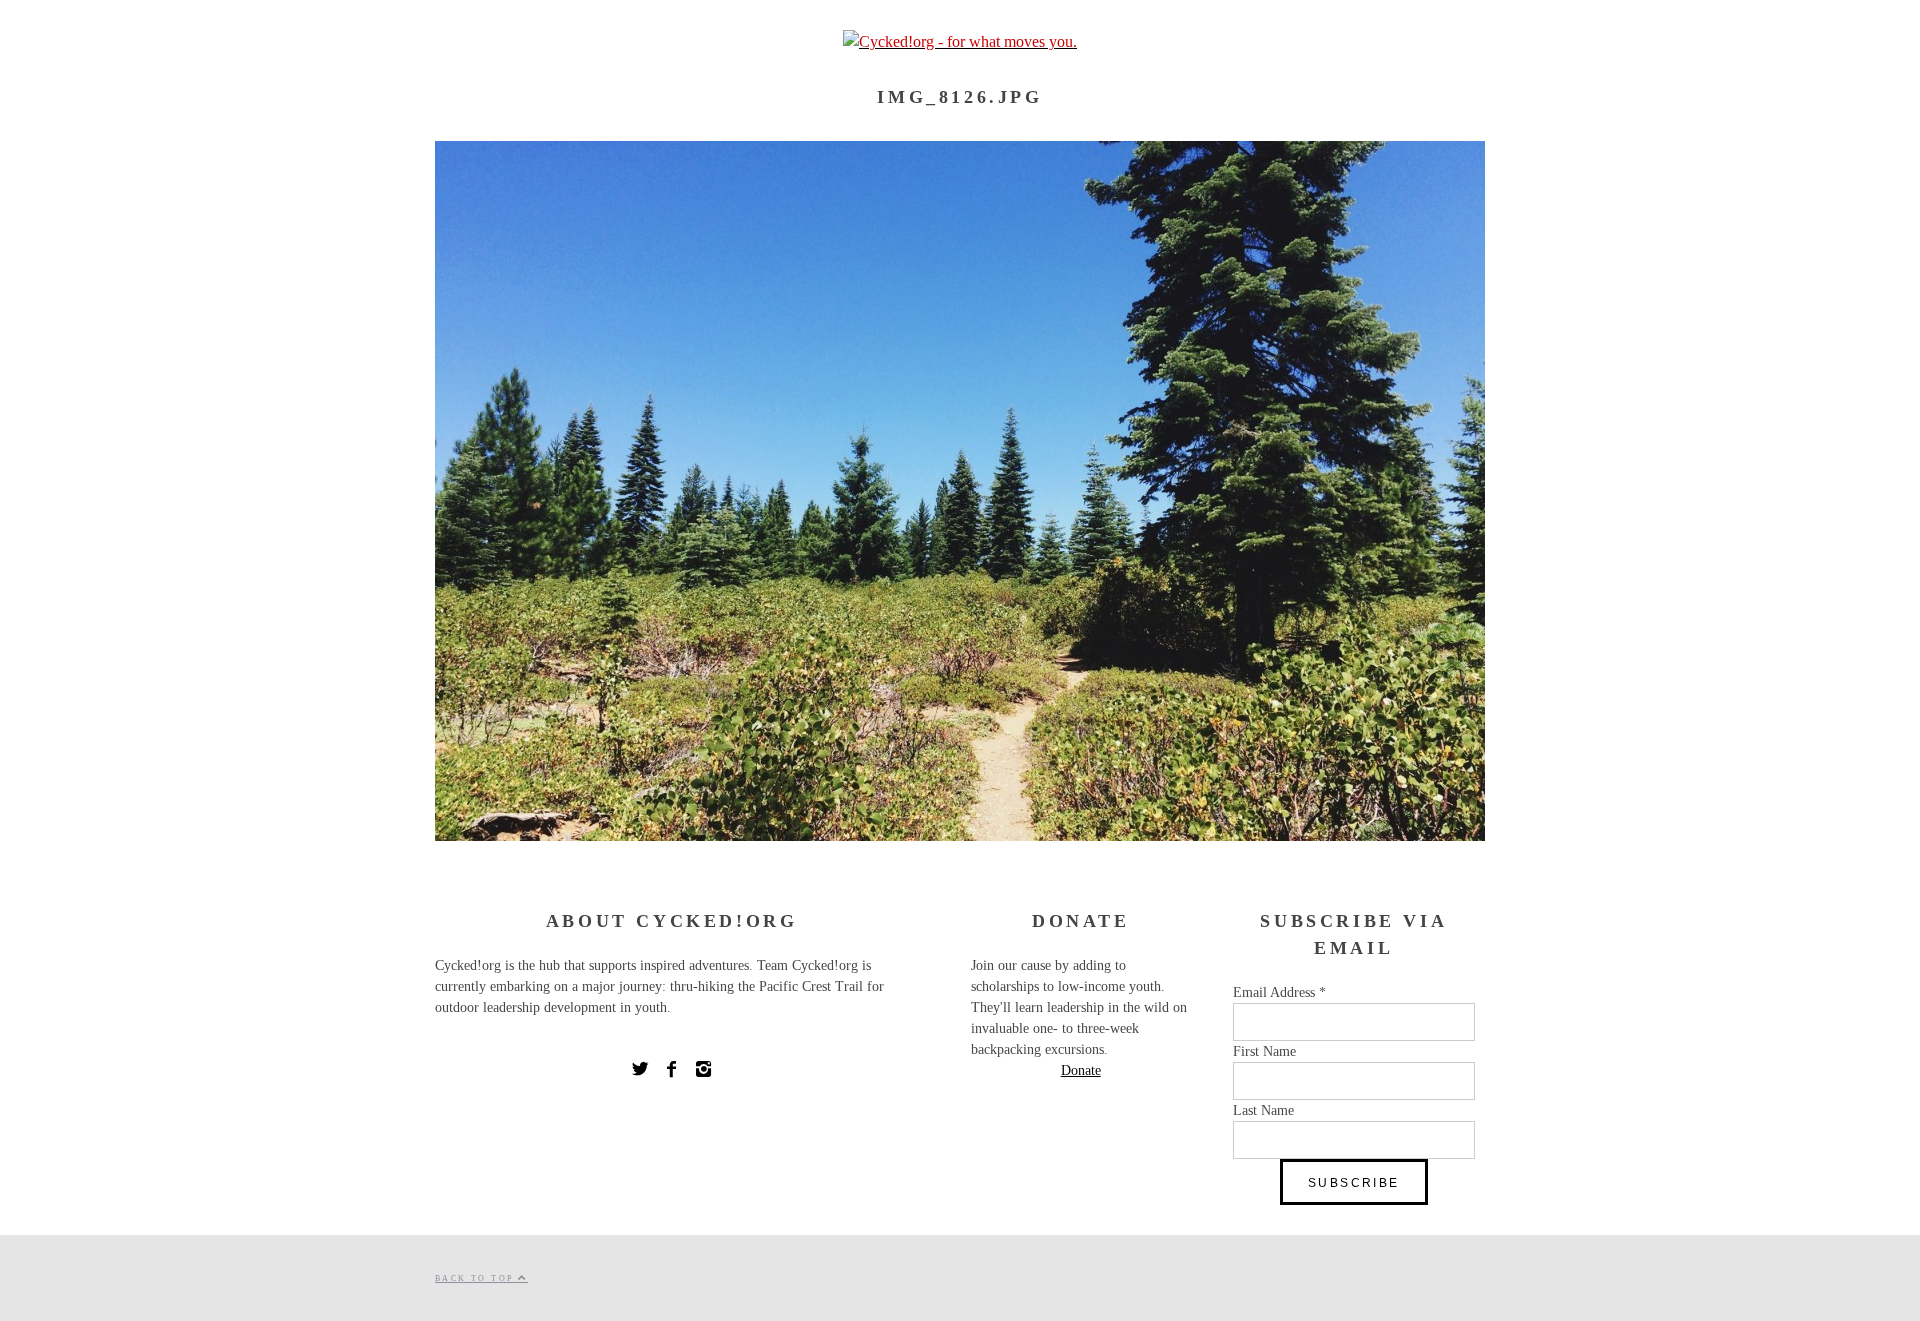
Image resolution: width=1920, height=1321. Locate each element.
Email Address (1279, 992)
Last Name (1263, 1110)
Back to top (476, 1278)
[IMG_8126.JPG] (960, 835)
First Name (1264, 1051)
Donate (1081, 1070)
